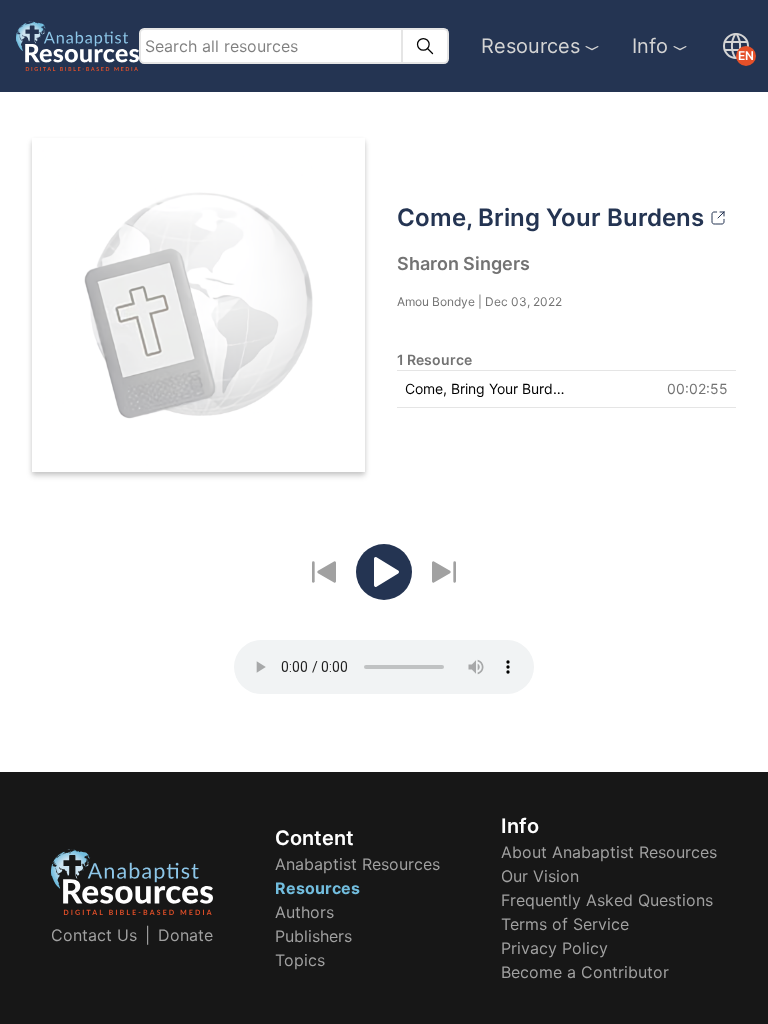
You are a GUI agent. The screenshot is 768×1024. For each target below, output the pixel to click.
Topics (300, 960)
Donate (185, 935)
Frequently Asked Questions (607, 900)
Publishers (313, 936)
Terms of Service (565, 924)
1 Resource (434, 359)
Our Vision (540, 876)
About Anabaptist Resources (609, 852)
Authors (304, 912)
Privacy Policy (554, 948)
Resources (530, 46)
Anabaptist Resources (357, 864)
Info (650, 46)
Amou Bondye (436, 301)
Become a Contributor (585, 972)
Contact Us (94, 935)
